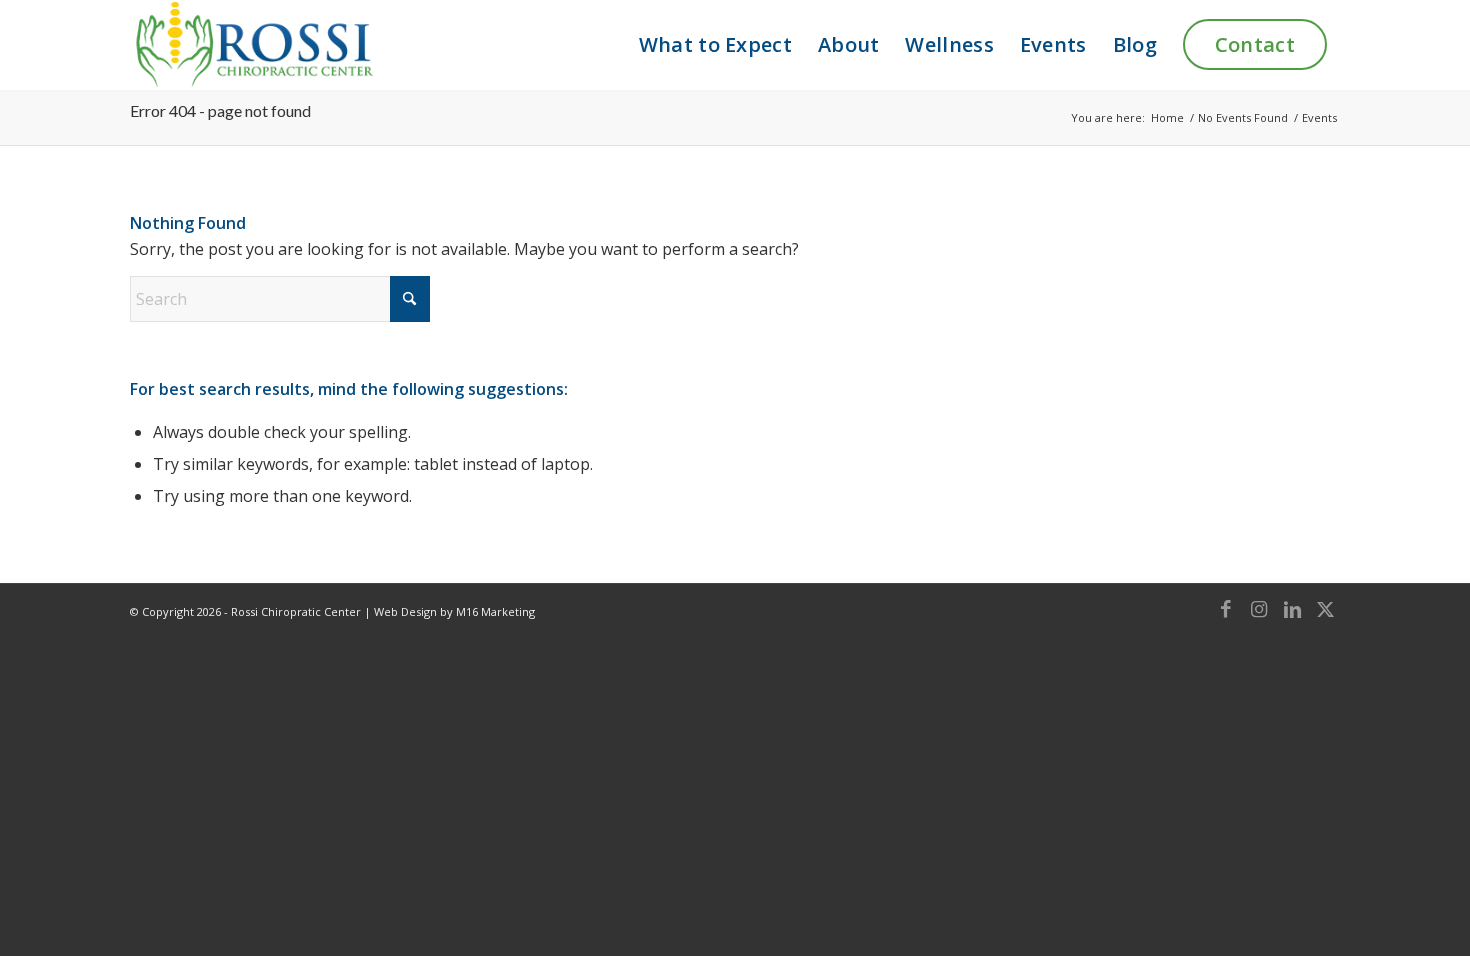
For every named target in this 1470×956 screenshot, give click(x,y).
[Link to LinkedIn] (1292, 609)
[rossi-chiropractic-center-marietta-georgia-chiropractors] (252, 45)
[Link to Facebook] (1226, 609)
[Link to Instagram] (1259, 609)
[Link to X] (1325, 609)
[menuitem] (715, 45)
